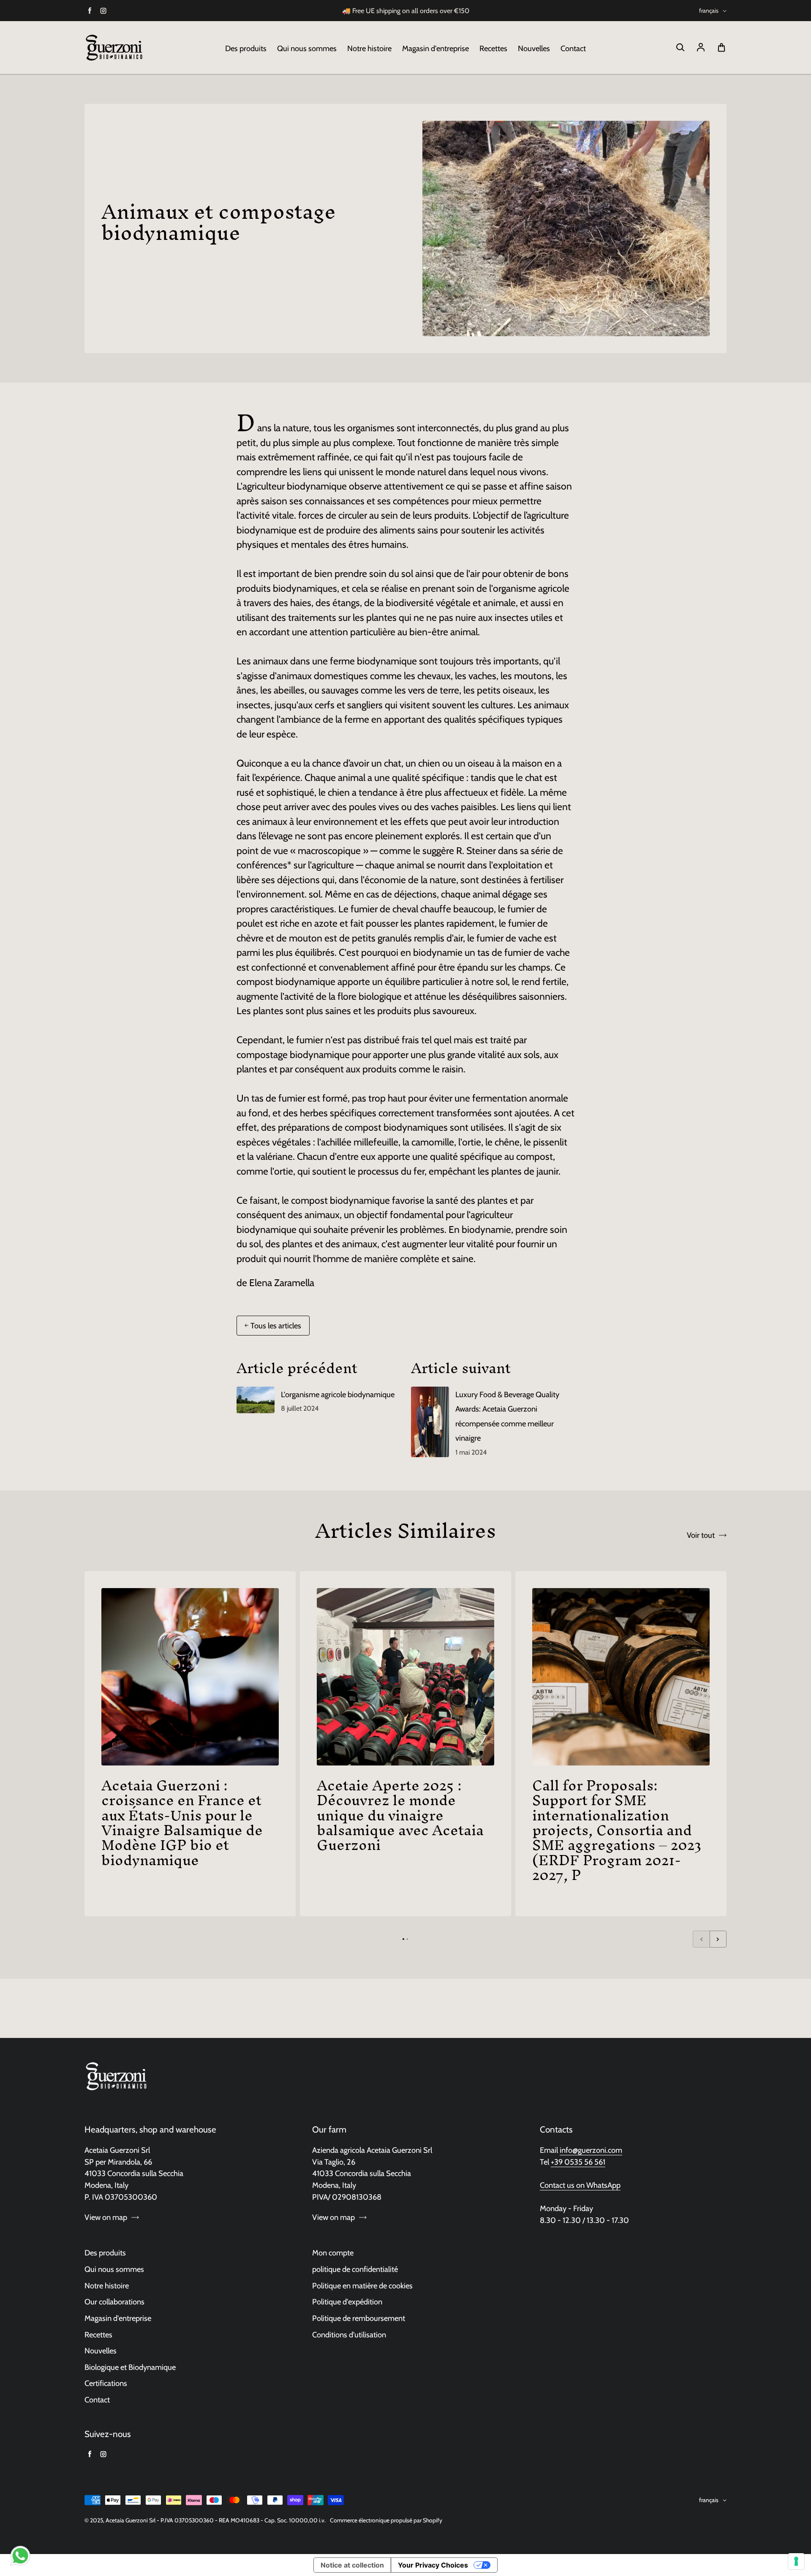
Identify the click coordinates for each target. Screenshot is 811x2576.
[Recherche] (680, 48)
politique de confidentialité (355, 2269)
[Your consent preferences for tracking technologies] (796, 2561)
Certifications (106, 2383)
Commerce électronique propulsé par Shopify (386, 2520)
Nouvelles (534, 48)
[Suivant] (718, 1939)
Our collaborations (114, 2302)
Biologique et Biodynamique (130, 2367)
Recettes (493, 48)
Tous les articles (276, 1326)
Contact (573, 48)
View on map (106, 2217)
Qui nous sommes (307, 48)
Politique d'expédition (347, 2302)
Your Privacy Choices (433, 2565)
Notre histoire (369, 48)
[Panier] (721, 48)
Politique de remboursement (359, 2318)
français (709, 11)
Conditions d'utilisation (349, 2335)
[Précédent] (701, 1939)
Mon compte (333, 2253)
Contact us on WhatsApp (580, 2185)
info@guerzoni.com (591, 2150)
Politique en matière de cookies (362, 2286)
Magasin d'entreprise (435, 48)
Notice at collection (352, 2565)
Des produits (246, 48)
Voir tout (701, 1535)
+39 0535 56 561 (578, 2162)
